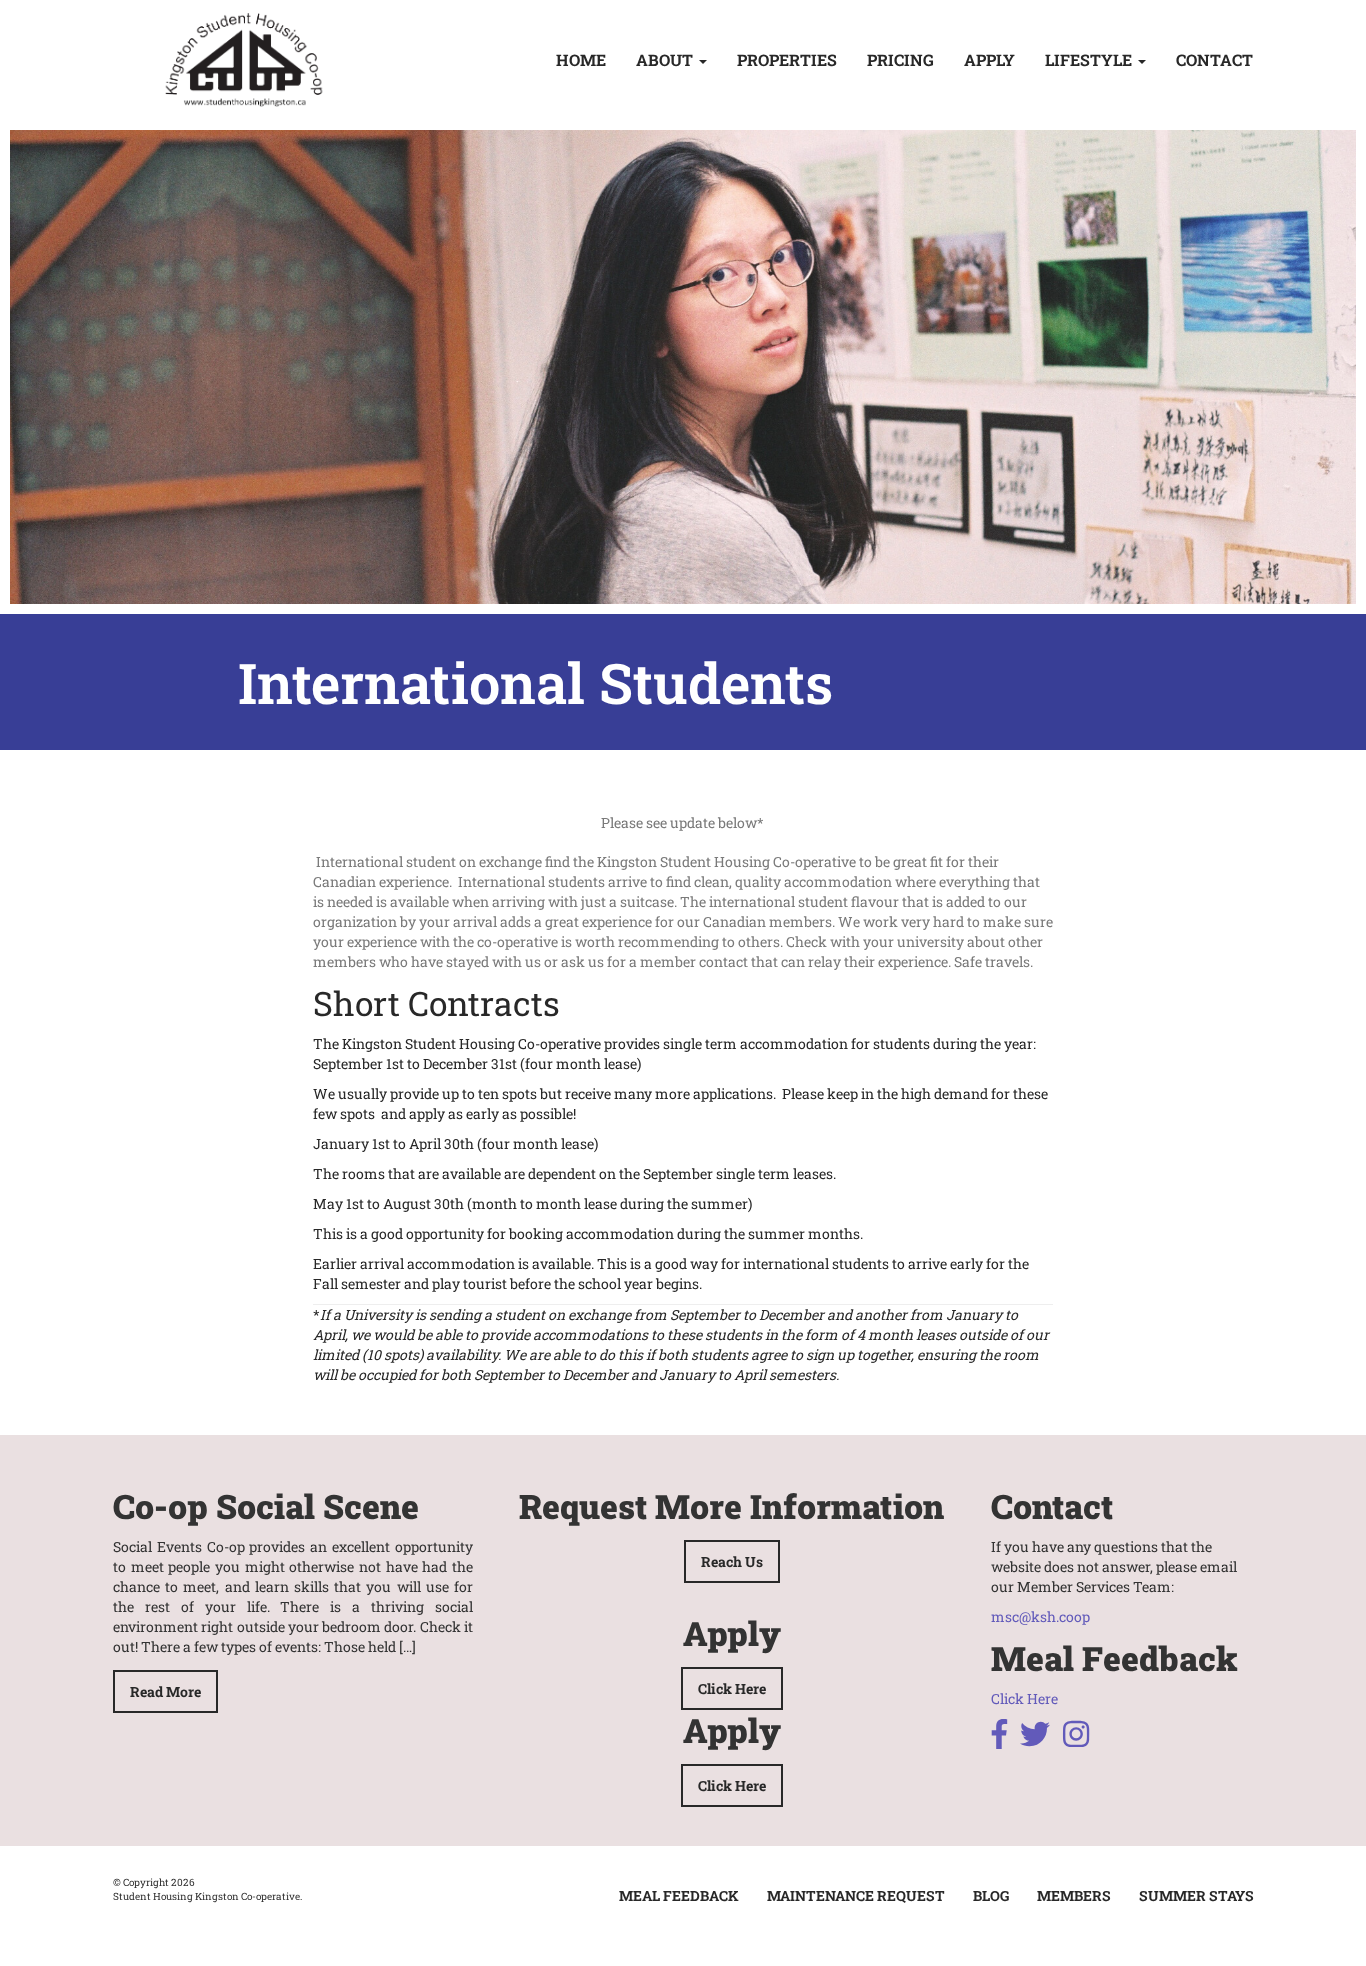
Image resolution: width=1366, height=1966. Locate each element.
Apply (989, 59)
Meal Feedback (679, 1895)
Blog (991, 1895)
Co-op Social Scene (266, 1506)
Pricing (900, 59)
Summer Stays (1196, 1895)
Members (1074, 1895)
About (666, 59)
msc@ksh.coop (1040, 1616)
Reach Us (732, 1561)
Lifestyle (1090, 59)
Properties (787, 59)
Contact (1214, 59)
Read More (165, 1691)
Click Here (732, 1688)
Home (581, 59)
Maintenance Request (856, 1895)
